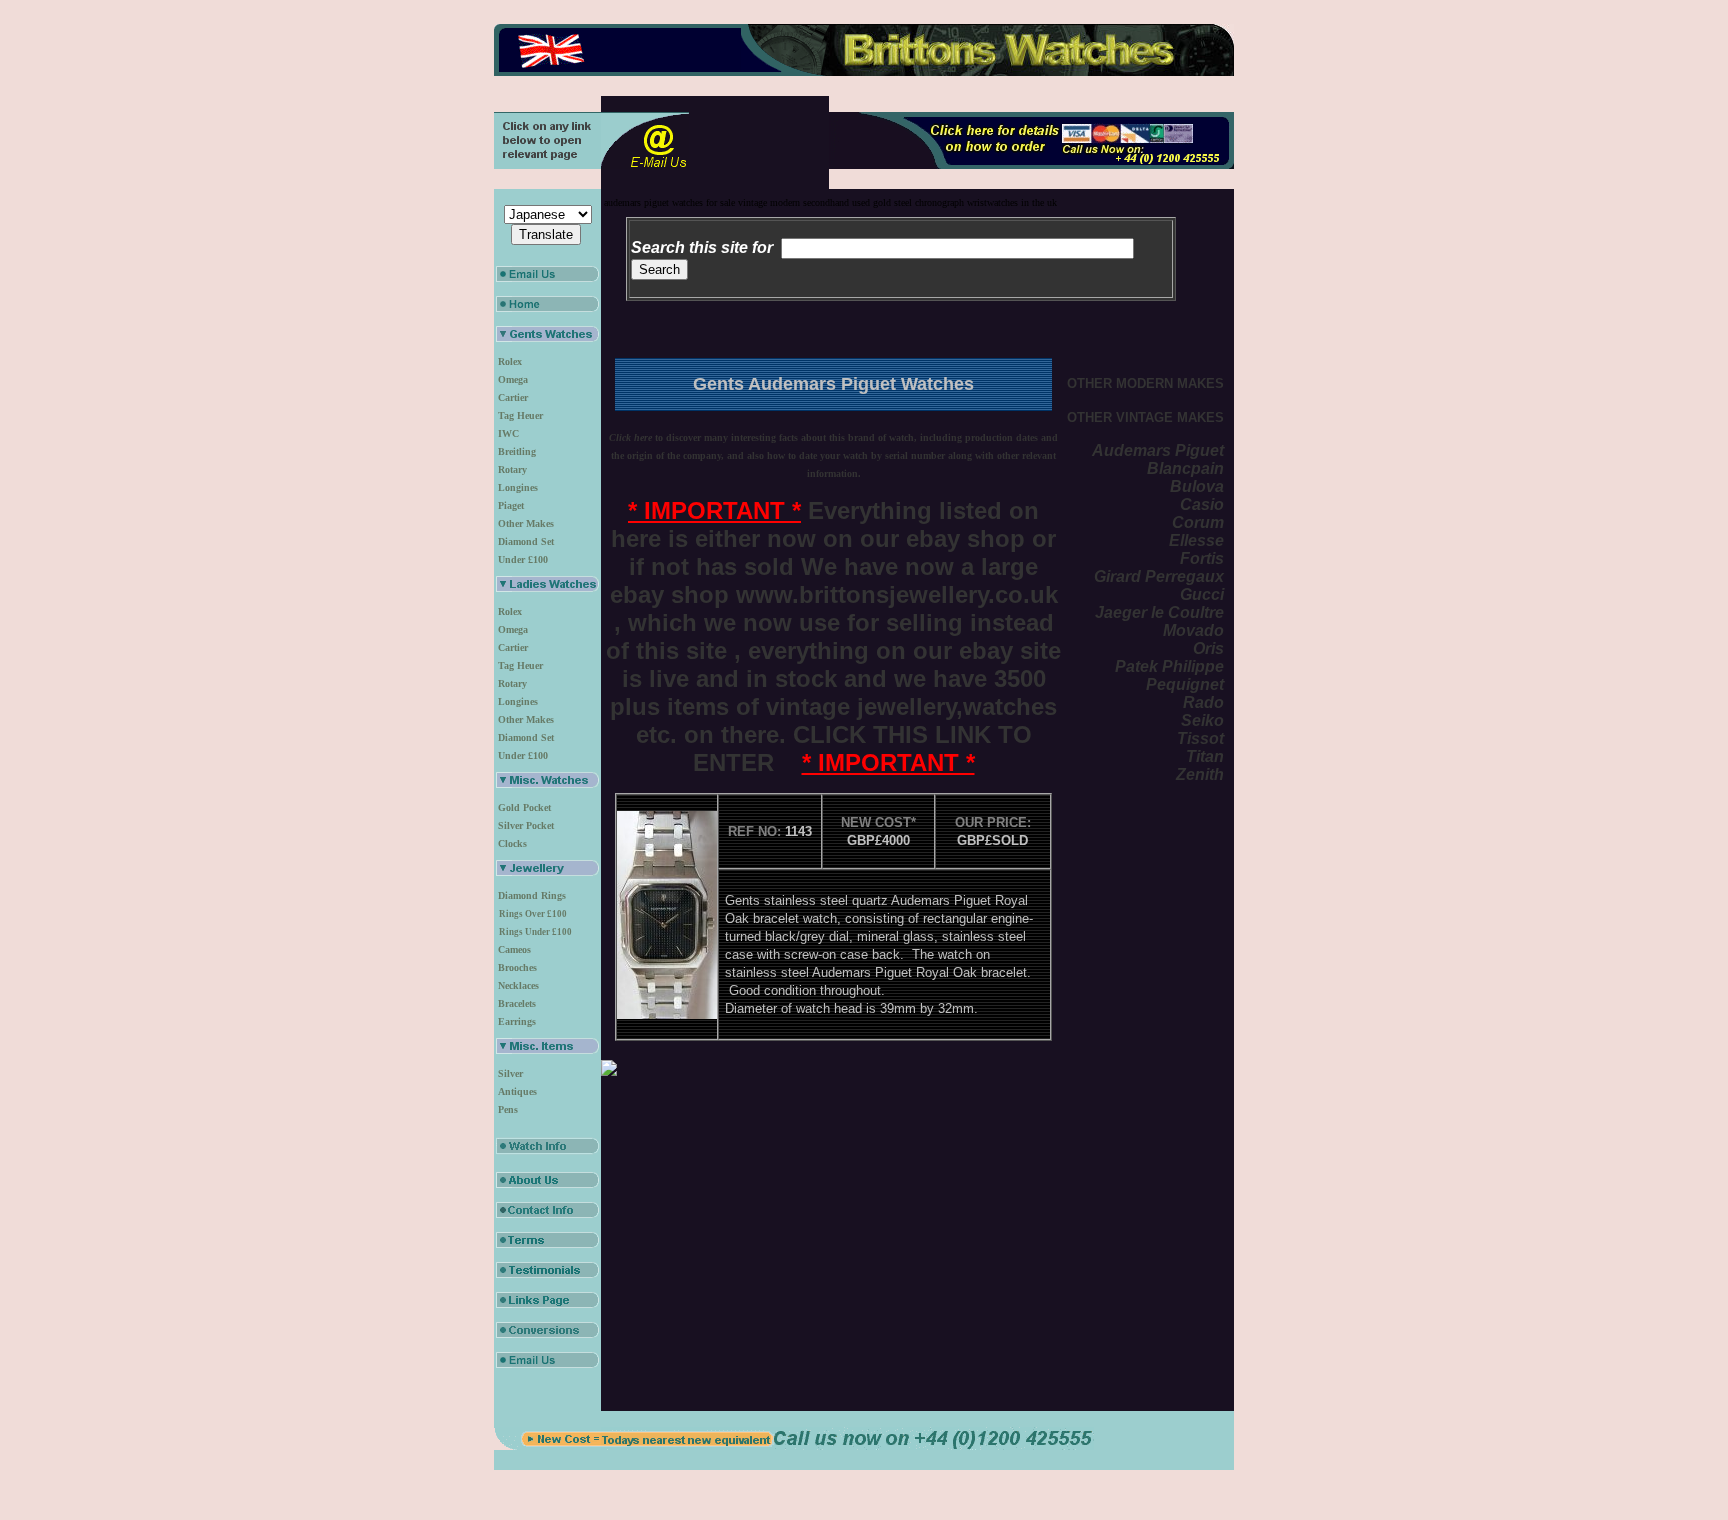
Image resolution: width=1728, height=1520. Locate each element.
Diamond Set (526, 541)
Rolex (510, 361)
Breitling (517, 451)
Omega (513, 379)
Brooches (517, 967)
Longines (518, 487)
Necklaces (518, 985)
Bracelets (517, 1003)
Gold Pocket (524, 807)
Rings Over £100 (533, 914)
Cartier (513, 397)
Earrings (517, 1021)
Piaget (511, 505)
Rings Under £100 (535, 932)
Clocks (512, 843)
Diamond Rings (532, 895)
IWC (508, 433)
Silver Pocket (526, 825)
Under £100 (523, 559)
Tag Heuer (520, 415)
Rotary (512, 469)
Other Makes (526, 523)
